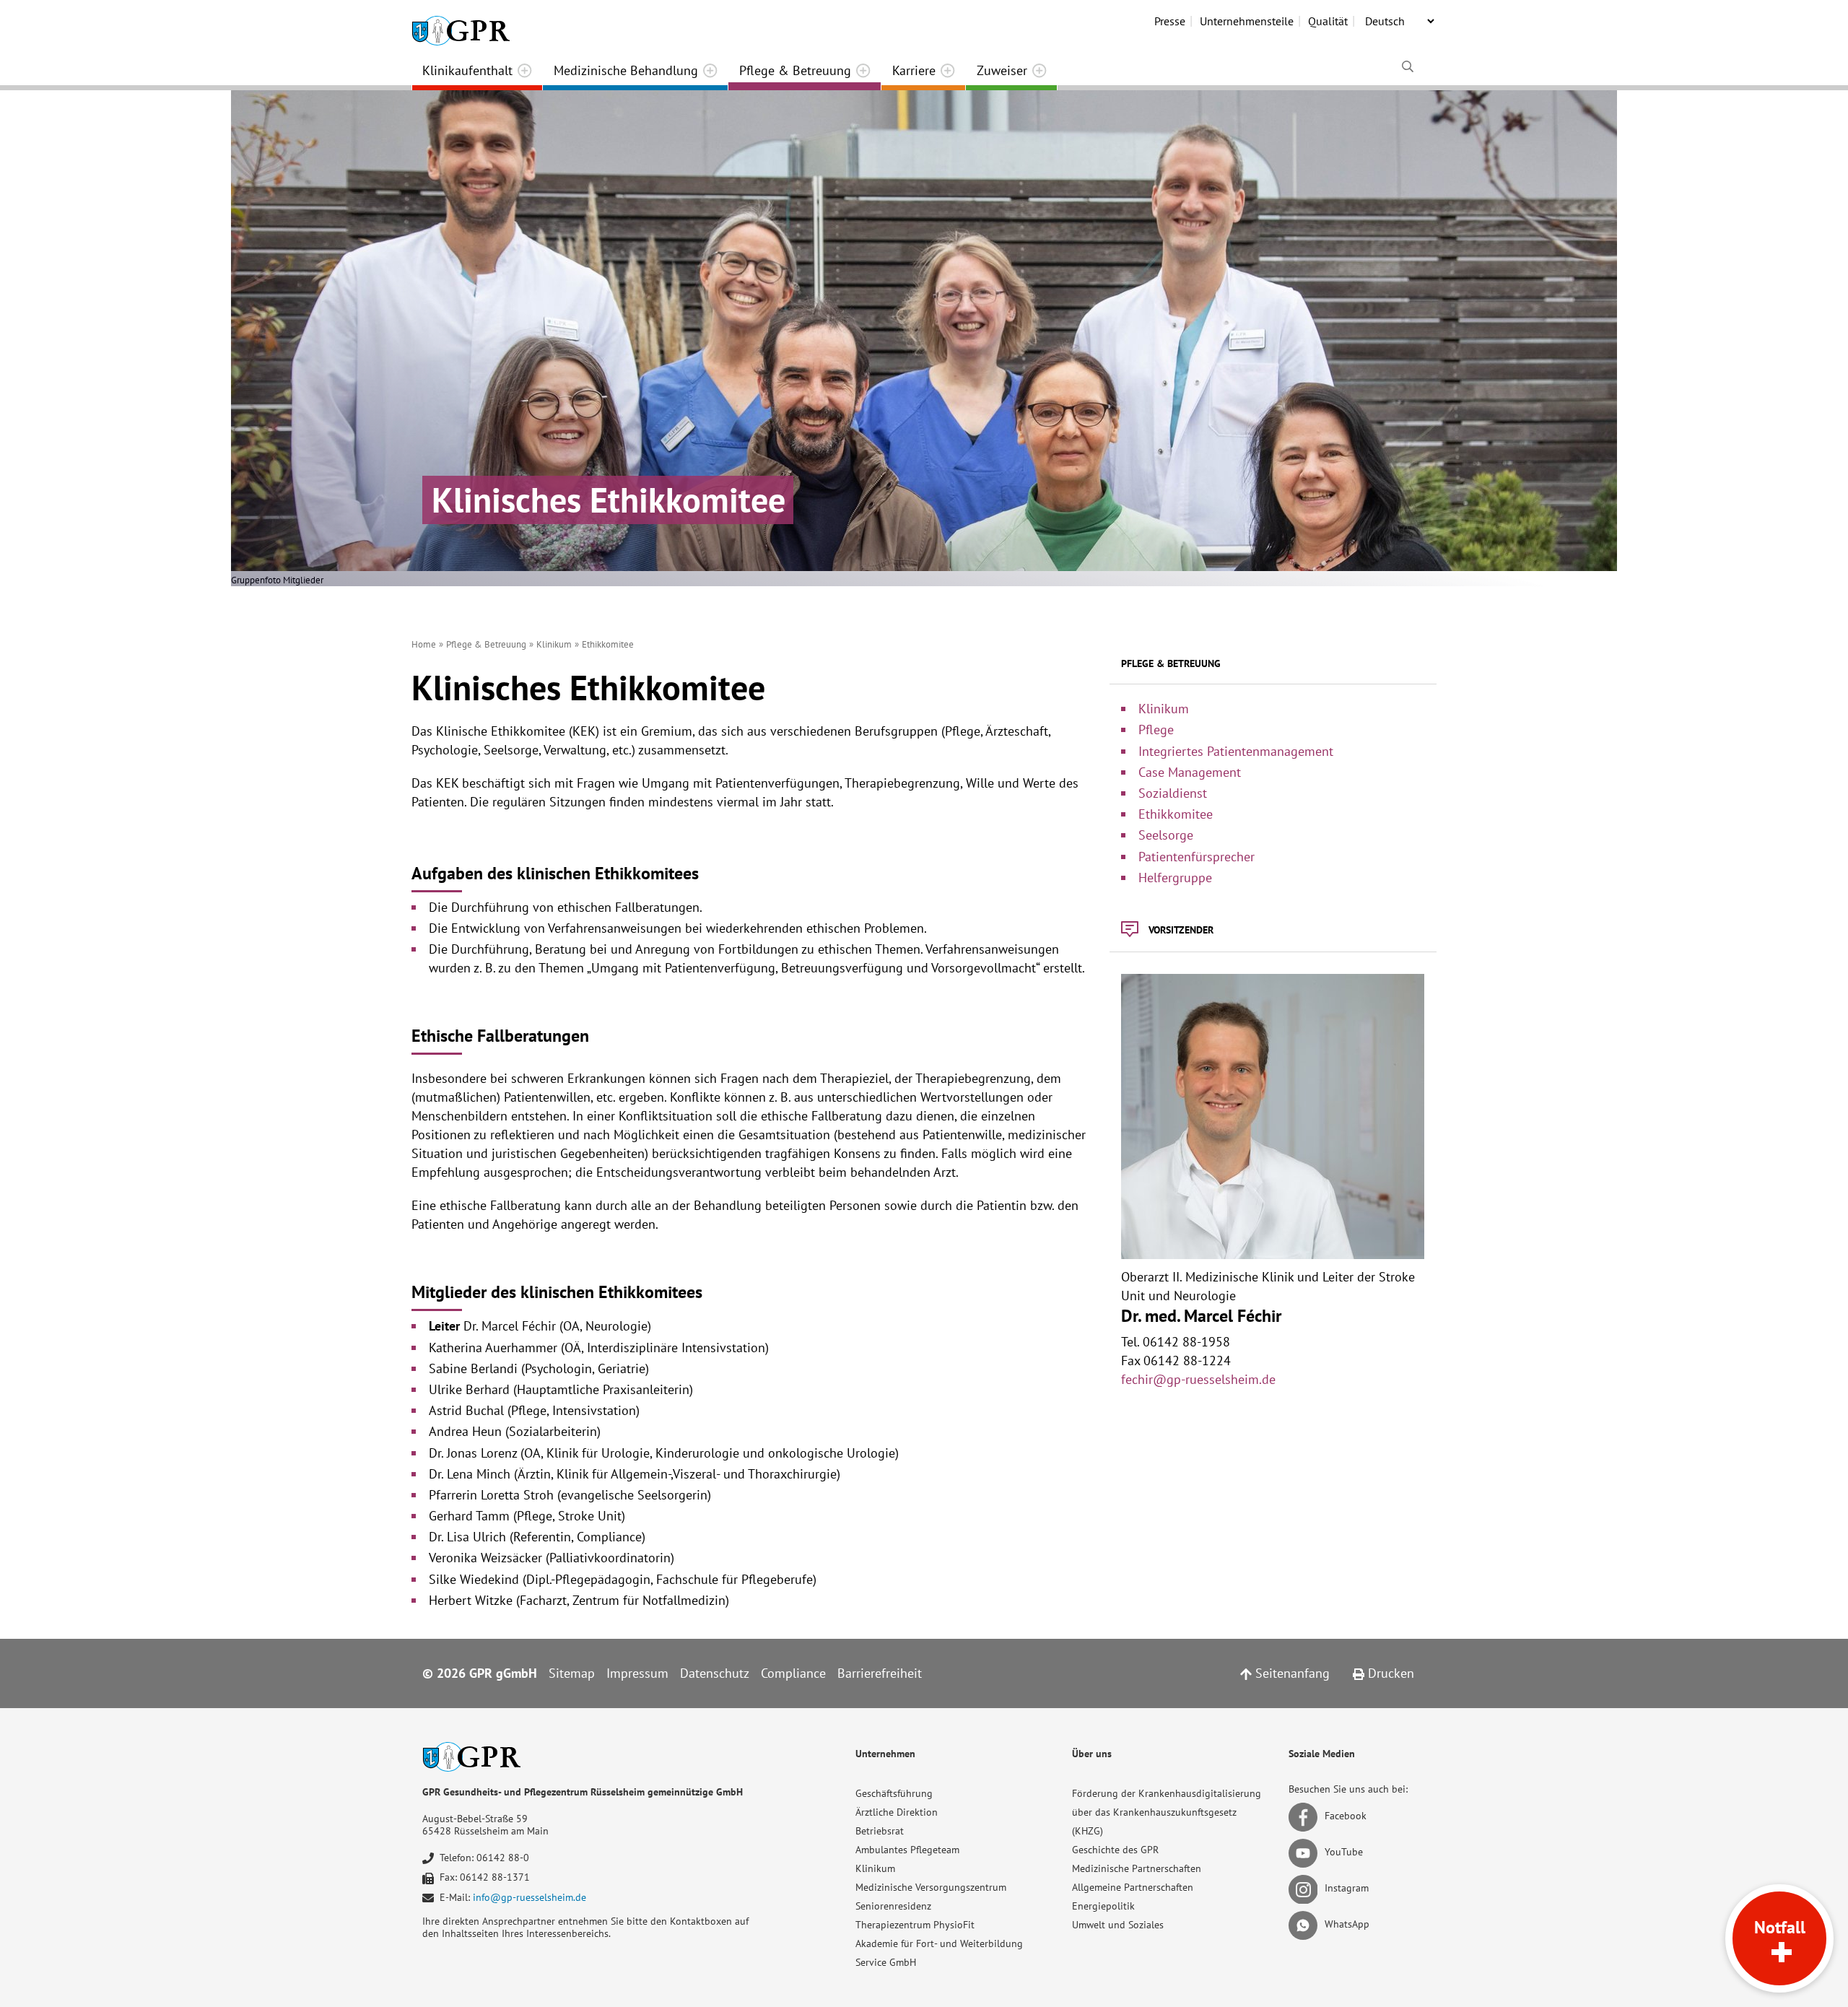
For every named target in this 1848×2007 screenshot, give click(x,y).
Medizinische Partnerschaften (1137, 1868)
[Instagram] (1306, 1888)
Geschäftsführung (894, 1793)
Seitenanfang (1291, 1673)
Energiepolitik (1103, 1906)
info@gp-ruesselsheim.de (529, 1897)
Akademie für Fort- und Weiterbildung (939, 1943)
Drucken (1389, 1673)
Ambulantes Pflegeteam (907, 1850)
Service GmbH (886, 1962)
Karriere (914, 70)
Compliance (793, 1673)
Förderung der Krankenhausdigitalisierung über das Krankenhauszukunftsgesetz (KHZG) (1167, 1812)
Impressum (637, 1673)
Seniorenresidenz (893, 1906)
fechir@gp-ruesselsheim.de (1198, 1379)
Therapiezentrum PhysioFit (915, 1925)
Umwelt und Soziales (1118, 1925)
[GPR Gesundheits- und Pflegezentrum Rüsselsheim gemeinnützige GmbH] (461, 25)
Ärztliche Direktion (897, 1812)
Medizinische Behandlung (626, 70)
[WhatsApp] (1306, 1924)
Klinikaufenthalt (467, 70)
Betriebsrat (880, 1831)
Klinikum (875, 1868)
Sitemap (572, 1673)
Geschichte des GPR (1115, 1850)
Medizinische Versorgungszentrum (931, 1887)
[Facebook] (1306, 1816)
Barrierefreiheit (880, 1673)
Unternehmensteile (1247, 21)
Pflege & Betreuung (795, 70)
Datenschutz (715, 1673)
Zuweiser (1002, 70)
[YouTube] (1306, 1852)
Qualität (1328, 21)
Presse (1170, 21)
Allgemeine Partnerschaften (1133, 1887)
